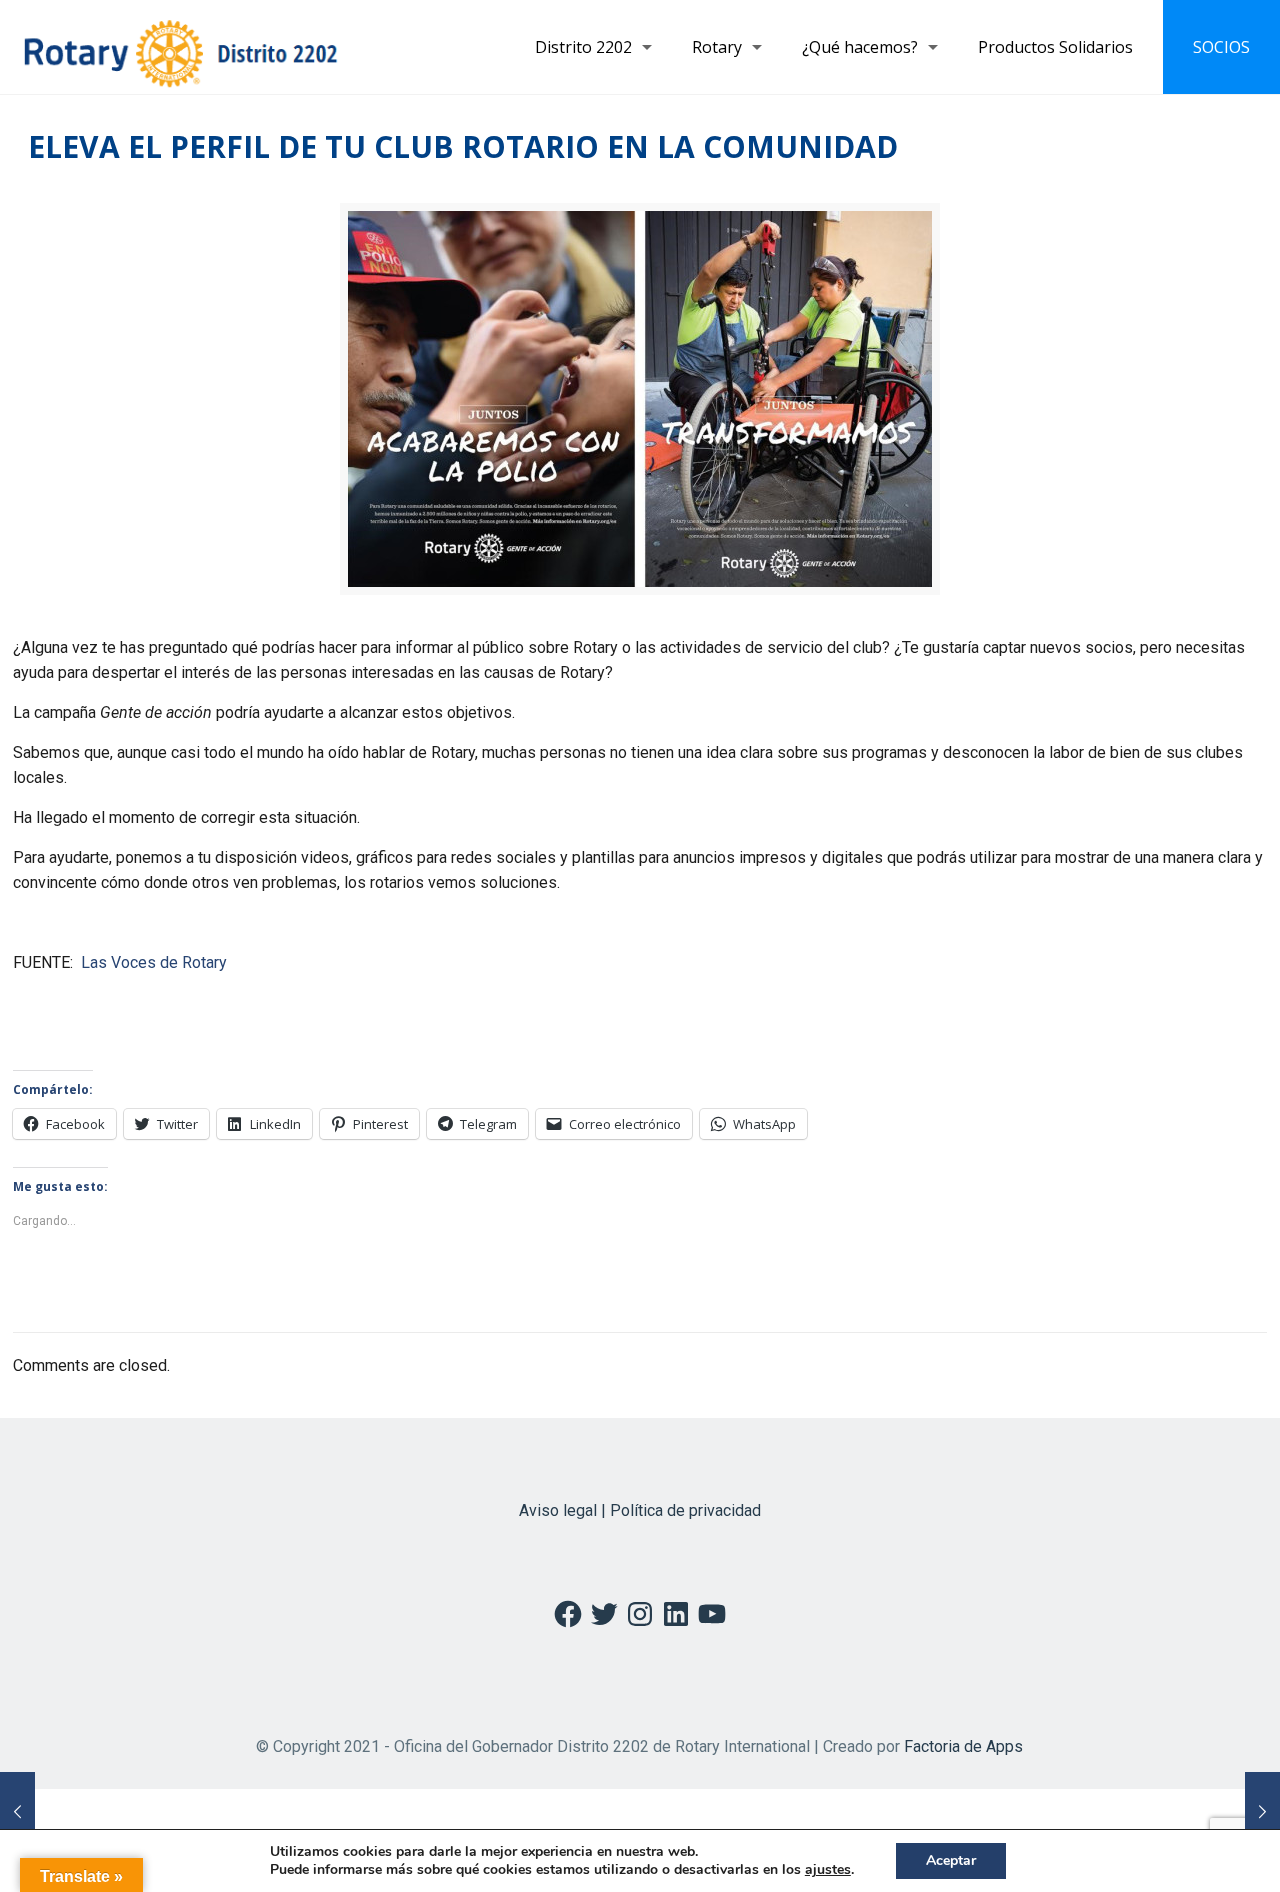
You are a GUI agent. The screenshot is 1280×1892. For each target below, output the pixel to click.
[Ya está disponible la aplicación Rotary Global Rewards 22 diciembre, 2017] (1262, 1812)
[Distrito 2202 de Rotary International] (180, 47)
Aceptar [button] (951, 1860)
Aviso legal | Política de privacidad (640, 1510)
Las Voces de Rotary (154, 962)
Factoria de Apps (963, 1746)
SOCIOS (1221, 47)
